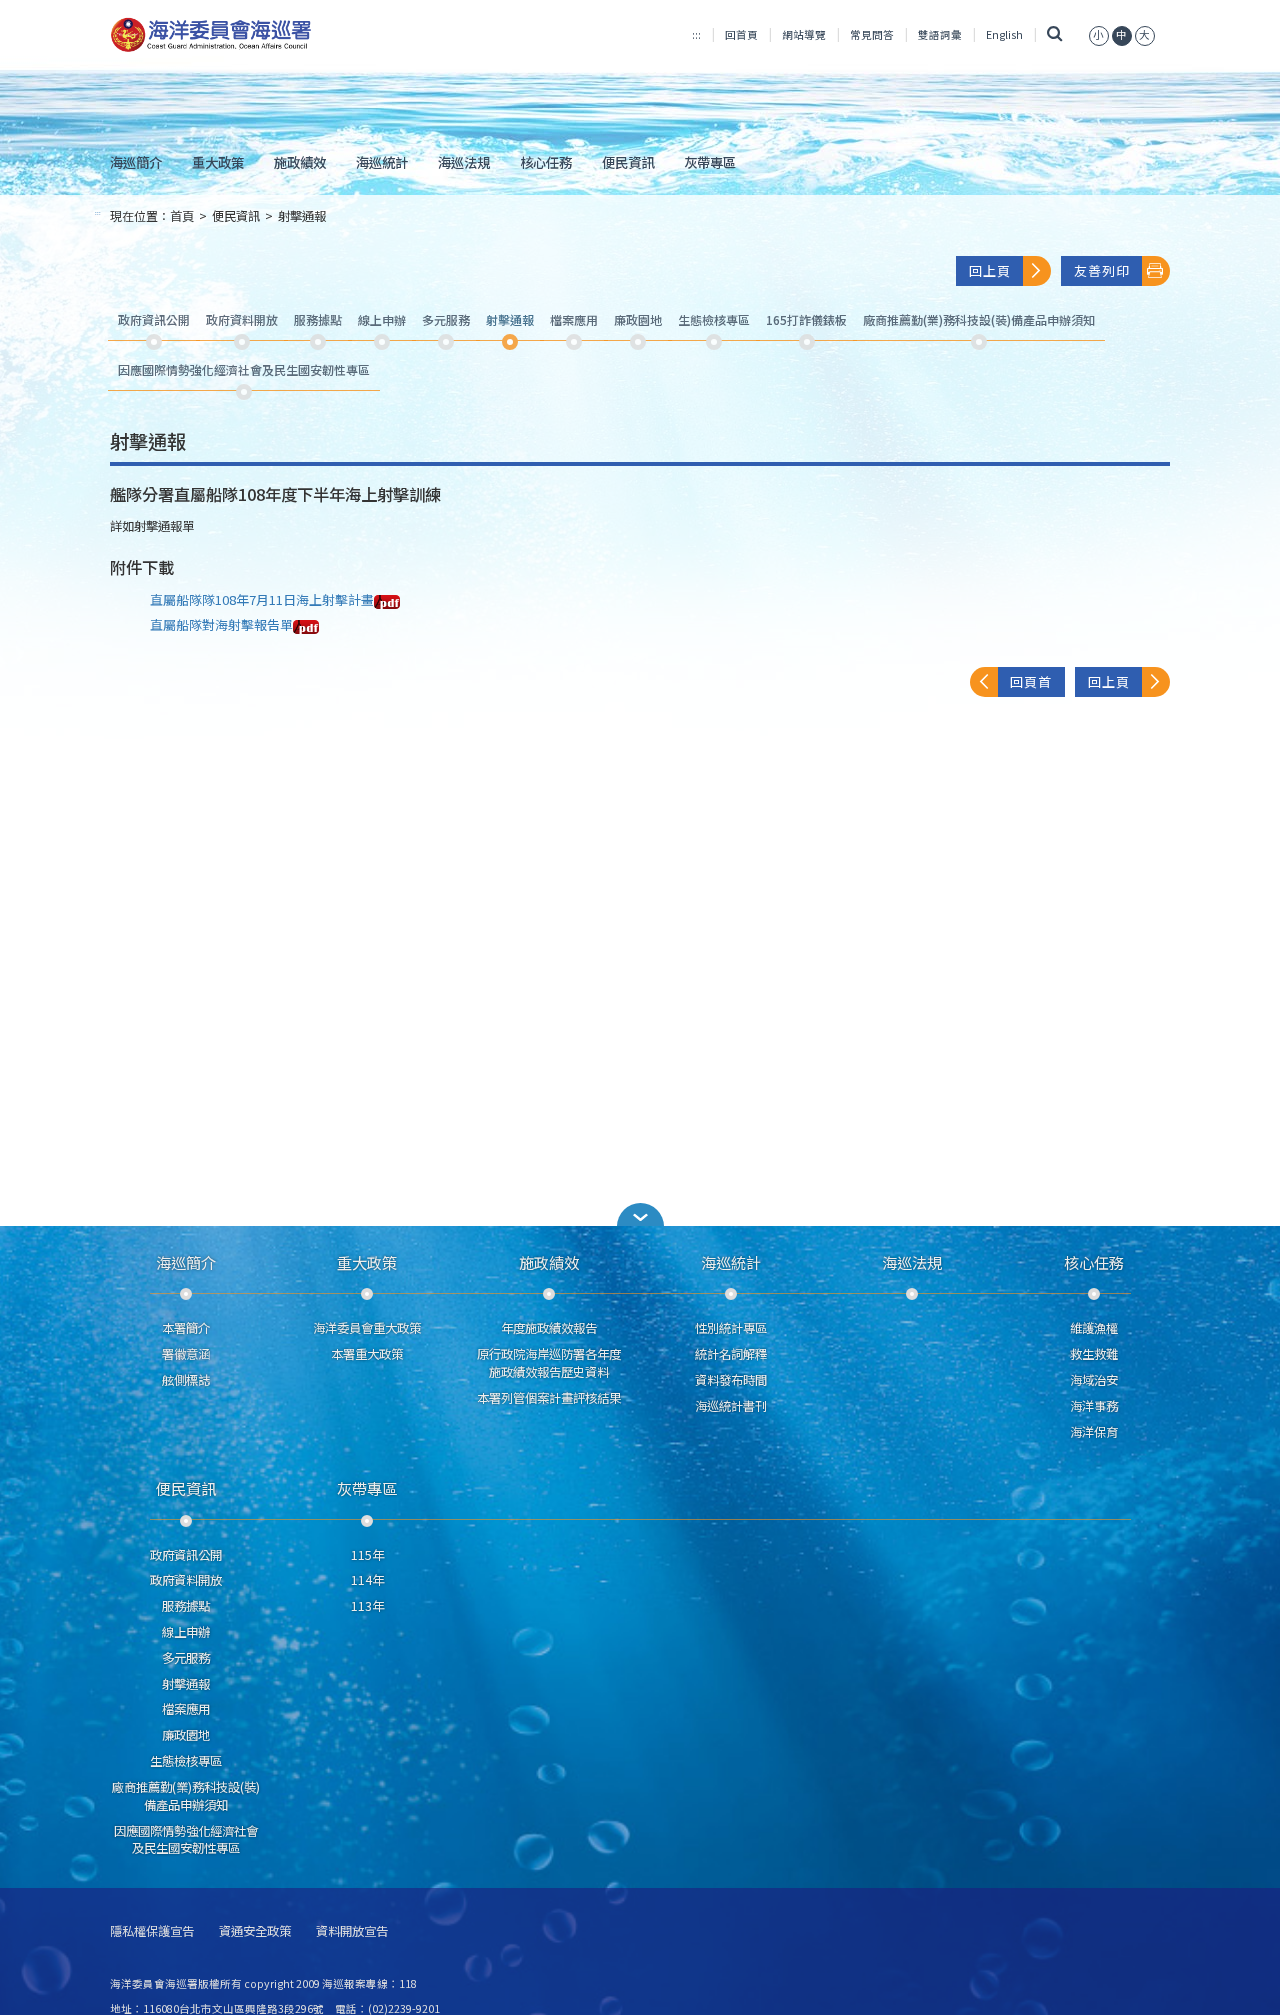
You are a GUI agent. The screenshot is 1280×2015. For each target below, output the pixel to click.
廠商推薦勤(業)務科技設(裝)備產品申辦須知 (186, 1796)
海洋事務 (1094, 1406)
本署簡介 (186, 1328)
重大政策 (218, 162)
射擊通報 (302, 216)
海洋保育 (1094, 1432)
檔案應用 (186, 1709)
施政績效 (300, 162)
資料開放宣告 (352, 1931)
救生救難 (1094, 1354)
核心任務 (546, 162)
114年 (367, 1580)
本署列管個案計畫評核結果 (549, 1398)
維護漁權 (1094, 1328)
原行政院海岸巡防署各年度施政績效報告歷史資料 (549, 1363)
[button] (1099, 34)
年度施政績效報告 (549, 1328)
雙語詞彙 (940, 34)
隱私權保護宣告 (152, 1931)
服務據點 (186, 1606)
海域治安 (1094, 1380)
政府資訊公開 (186, 1555)
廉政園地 (186, 1735)
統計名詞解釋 (731, 1354)
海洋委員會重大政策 (367, 1328)
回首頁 (741, 34)
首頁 (182, 216)
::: (696, 34)
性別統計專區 (731, 1328)
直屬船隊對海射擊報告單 (221, 624)
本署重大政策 (367, 1354)
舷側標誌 (186, 1380)
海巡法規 (464, 162)
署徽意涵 (186, 1354)
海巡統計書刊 (731, 1406)
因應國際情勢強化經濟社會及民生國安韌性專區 (186, 1840)
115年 (367, 1555)
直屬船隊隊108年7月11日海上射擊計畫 (262, 599)
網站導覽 (804, 34)
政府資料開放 (186, 1580)
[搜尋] (1055, 34)
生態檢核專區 (186, 1761)
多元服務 (186, 1658)
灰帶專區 (710, 162)
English (1004, 34)
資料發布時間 (731, 1380)
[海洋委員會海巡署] (276, 35)
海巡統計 (382, 162)
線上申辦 (186, 1632)
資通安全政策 (255, 1931)
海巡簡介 (136, 162)
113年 (367, 1606)
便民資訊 (628, 162)
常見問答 (872, 34)
